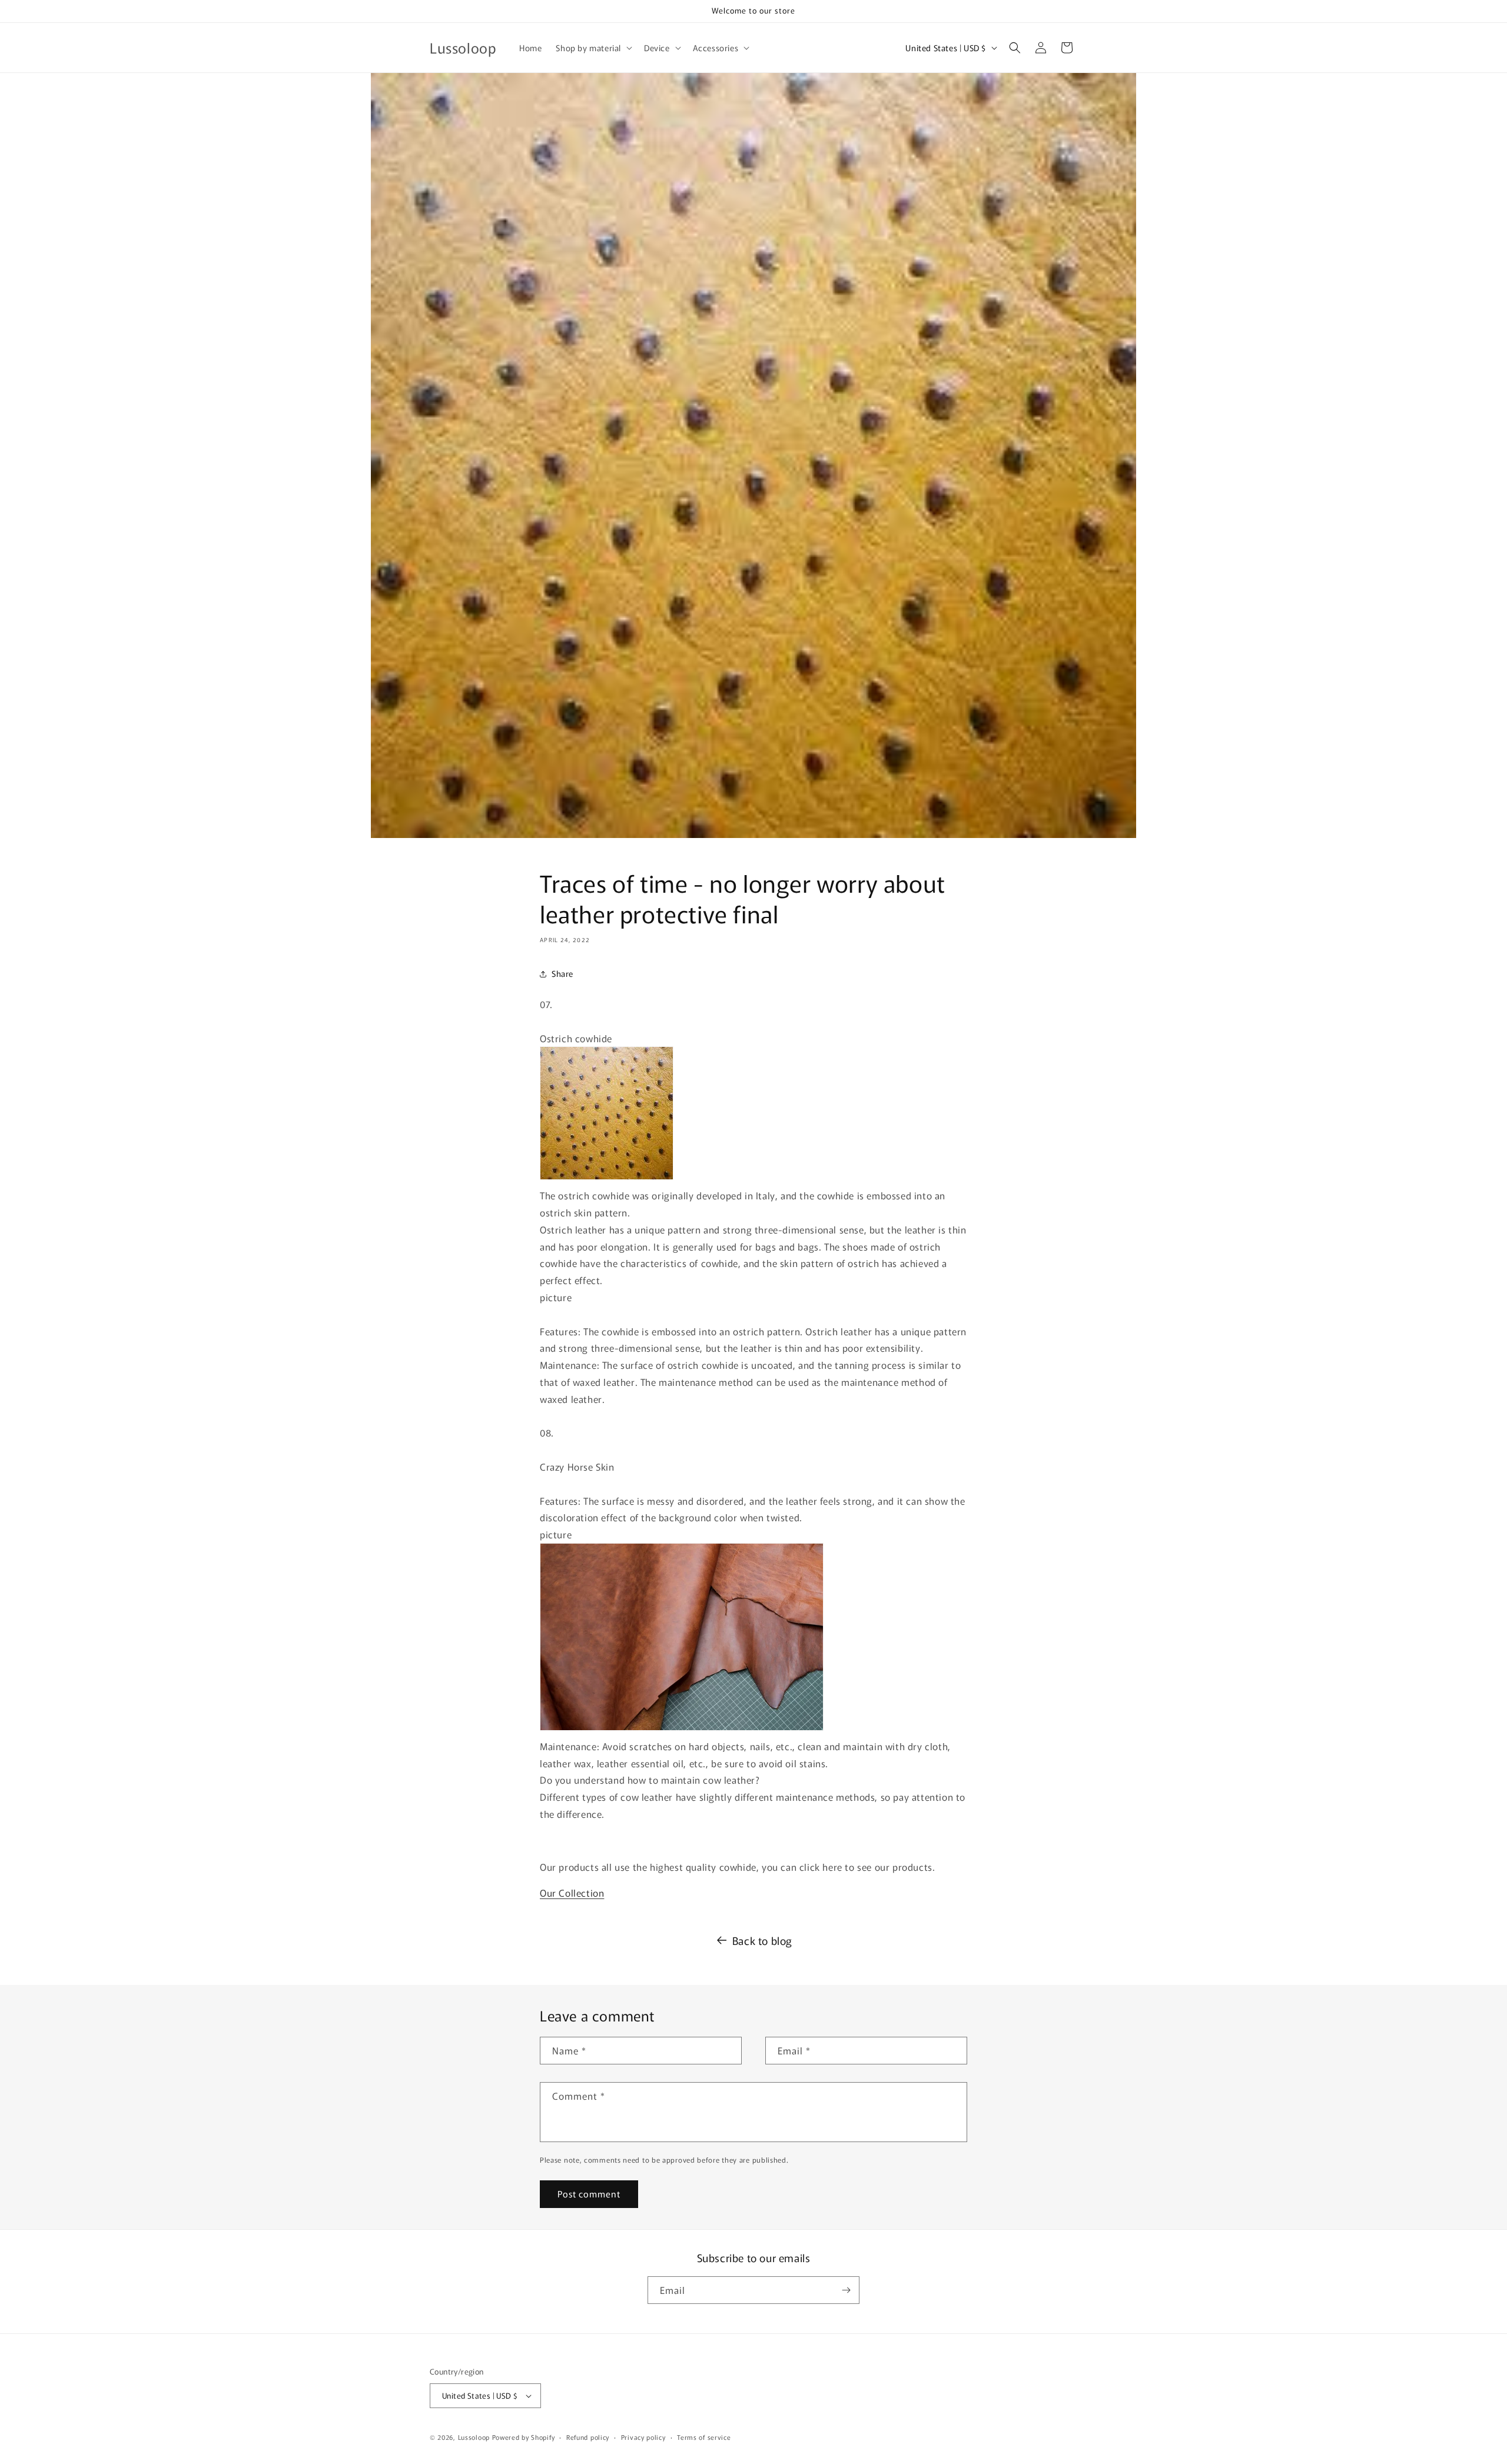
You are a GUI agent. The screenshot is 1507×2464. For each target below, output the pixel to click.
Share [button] (562, 973)
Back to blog (762, 1940)
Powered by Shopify (524, 2437)
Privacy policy (643, 2437)
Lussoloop (474, 2437)
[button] (593, 48)
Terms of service (704, 2437)
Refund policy (588, 2437)
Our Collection (572, 1893)
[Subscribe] (846, 2290)
